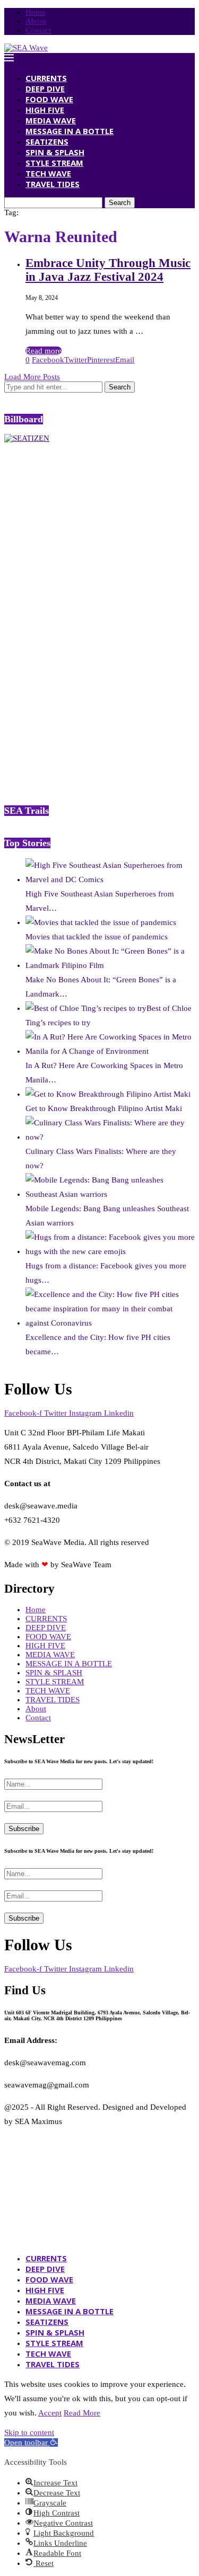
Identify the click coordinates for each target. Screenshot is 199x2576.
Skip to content (29, 2432)
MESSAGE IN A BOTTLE (70, 131)
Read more (44, 351)
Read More (82, 2413)
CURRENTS (46, 78)
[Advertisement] (84, 623)
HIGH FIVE (45, 110)
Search (120, 203)
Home (36, 12)
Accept (50, 2413)
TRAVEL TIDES (53, 184)
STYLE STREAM (54, 163)
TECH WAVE (48, 173)
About (36, 21)
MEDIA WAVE (51, 120)
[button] (31, 2442)
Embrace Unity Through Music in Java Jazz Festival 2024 (108, 270)
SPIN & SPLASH (55, 152)
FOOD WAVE (49, 99)
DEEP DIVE (45, 88)
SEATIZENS (47, 141)
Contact (38, 30)
